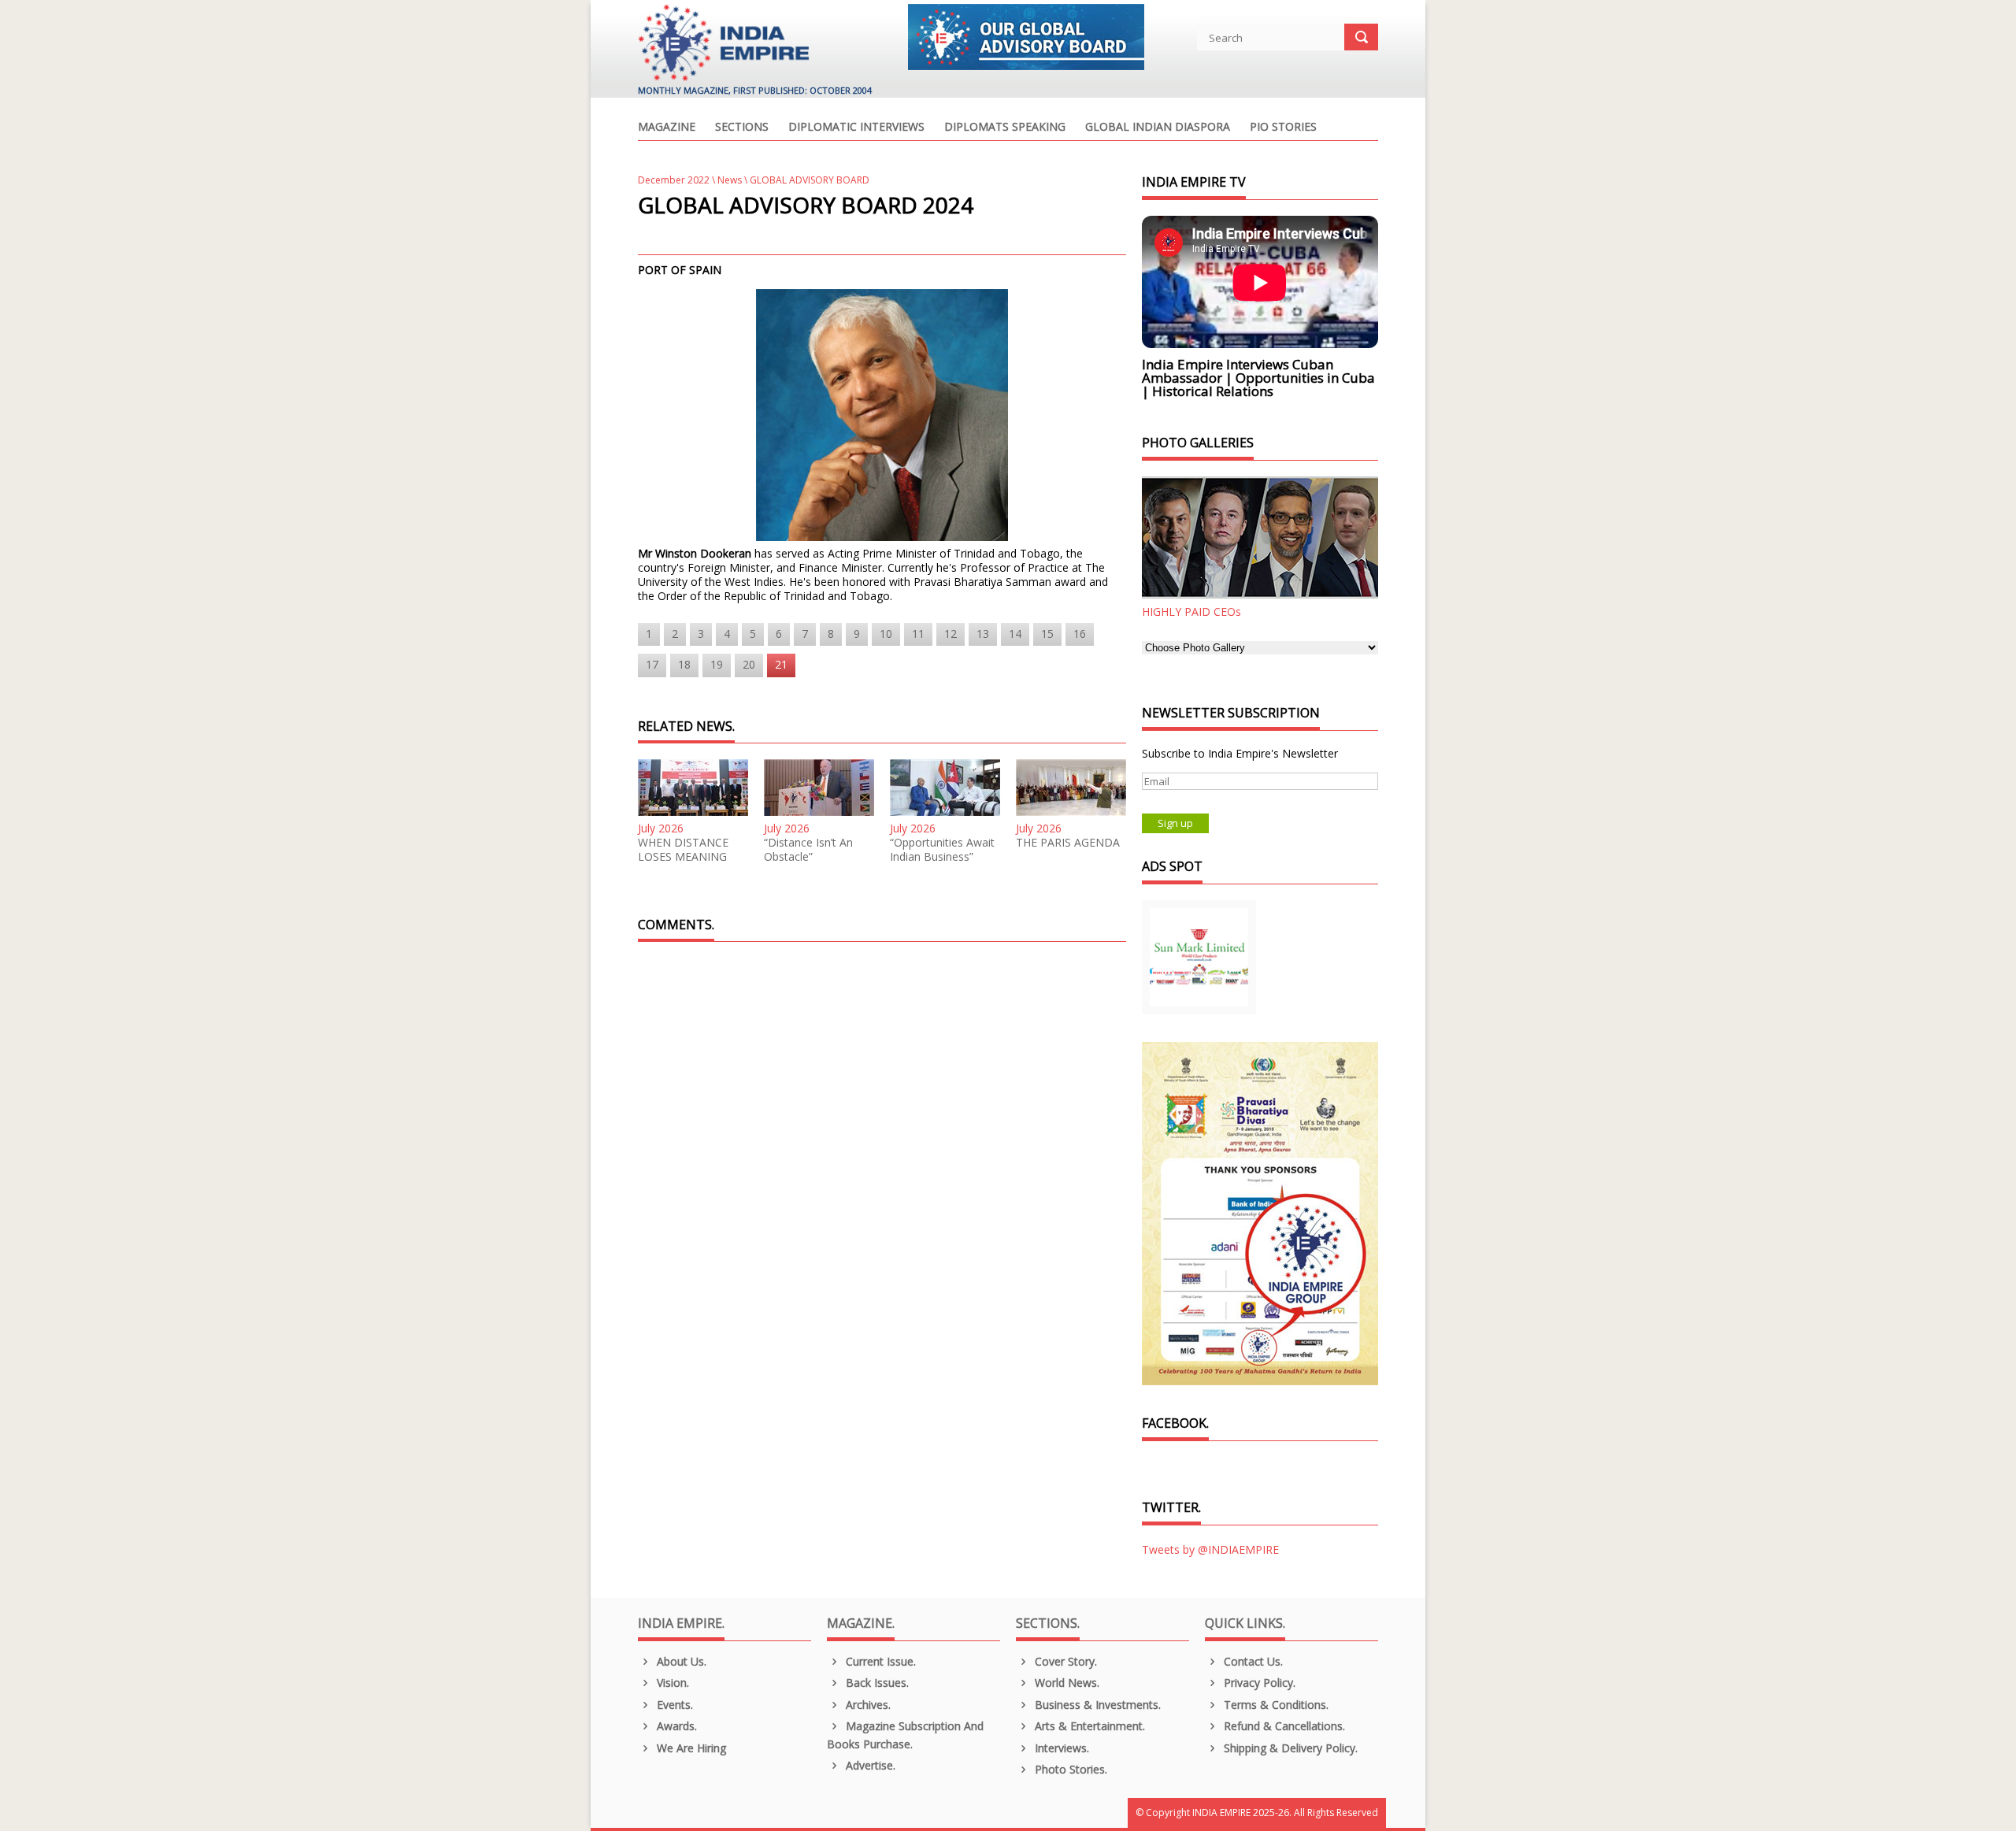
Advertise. (869, 1765)
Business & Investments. (1096, 1705)
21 (781, 664)
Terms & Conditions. (1275, 1705)
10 (886, 634)
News (730, 180)
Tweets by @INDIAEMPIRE (1210, 1549)
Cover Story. (1064, 1661)
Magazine (667, 128)
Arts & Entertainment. (1088, 1726)
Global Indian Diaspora (1158, 128)
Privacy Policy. (1258, 1683)
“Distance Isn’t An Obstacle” (808, 850)
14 (1015, 634)
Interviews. (1060, 1748)
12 (951, 634)
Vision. (671, 1683)
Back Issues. (876, 1683)
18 (684, 664)
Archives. (867, 1705)
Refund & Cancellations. (1283, 1726)
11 (918, 634)
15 (1047, 634)
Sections (742, 128)
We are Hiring (690, 1748)
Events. (673, 1705)
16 (1080, 634)
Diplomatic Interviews (856, 128)
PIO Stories (1283, 128)
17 (652, 664)
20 (749, 664)
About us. (680, 1661)
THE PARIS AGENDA (1068, 843)
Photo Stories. (1069, 1769)
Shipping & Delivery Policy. (1289, 1748)
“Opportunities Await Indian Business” (942, 850)
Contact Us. (1252, 1661)
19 (717, 664)
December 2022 (674, 180)
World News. (1065, 1683)
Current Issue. (879, 1661)
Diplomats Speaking (1005, 128)
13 (983, 634)
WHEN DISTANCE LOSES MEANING (683, 850)
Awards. (675, 1726)
